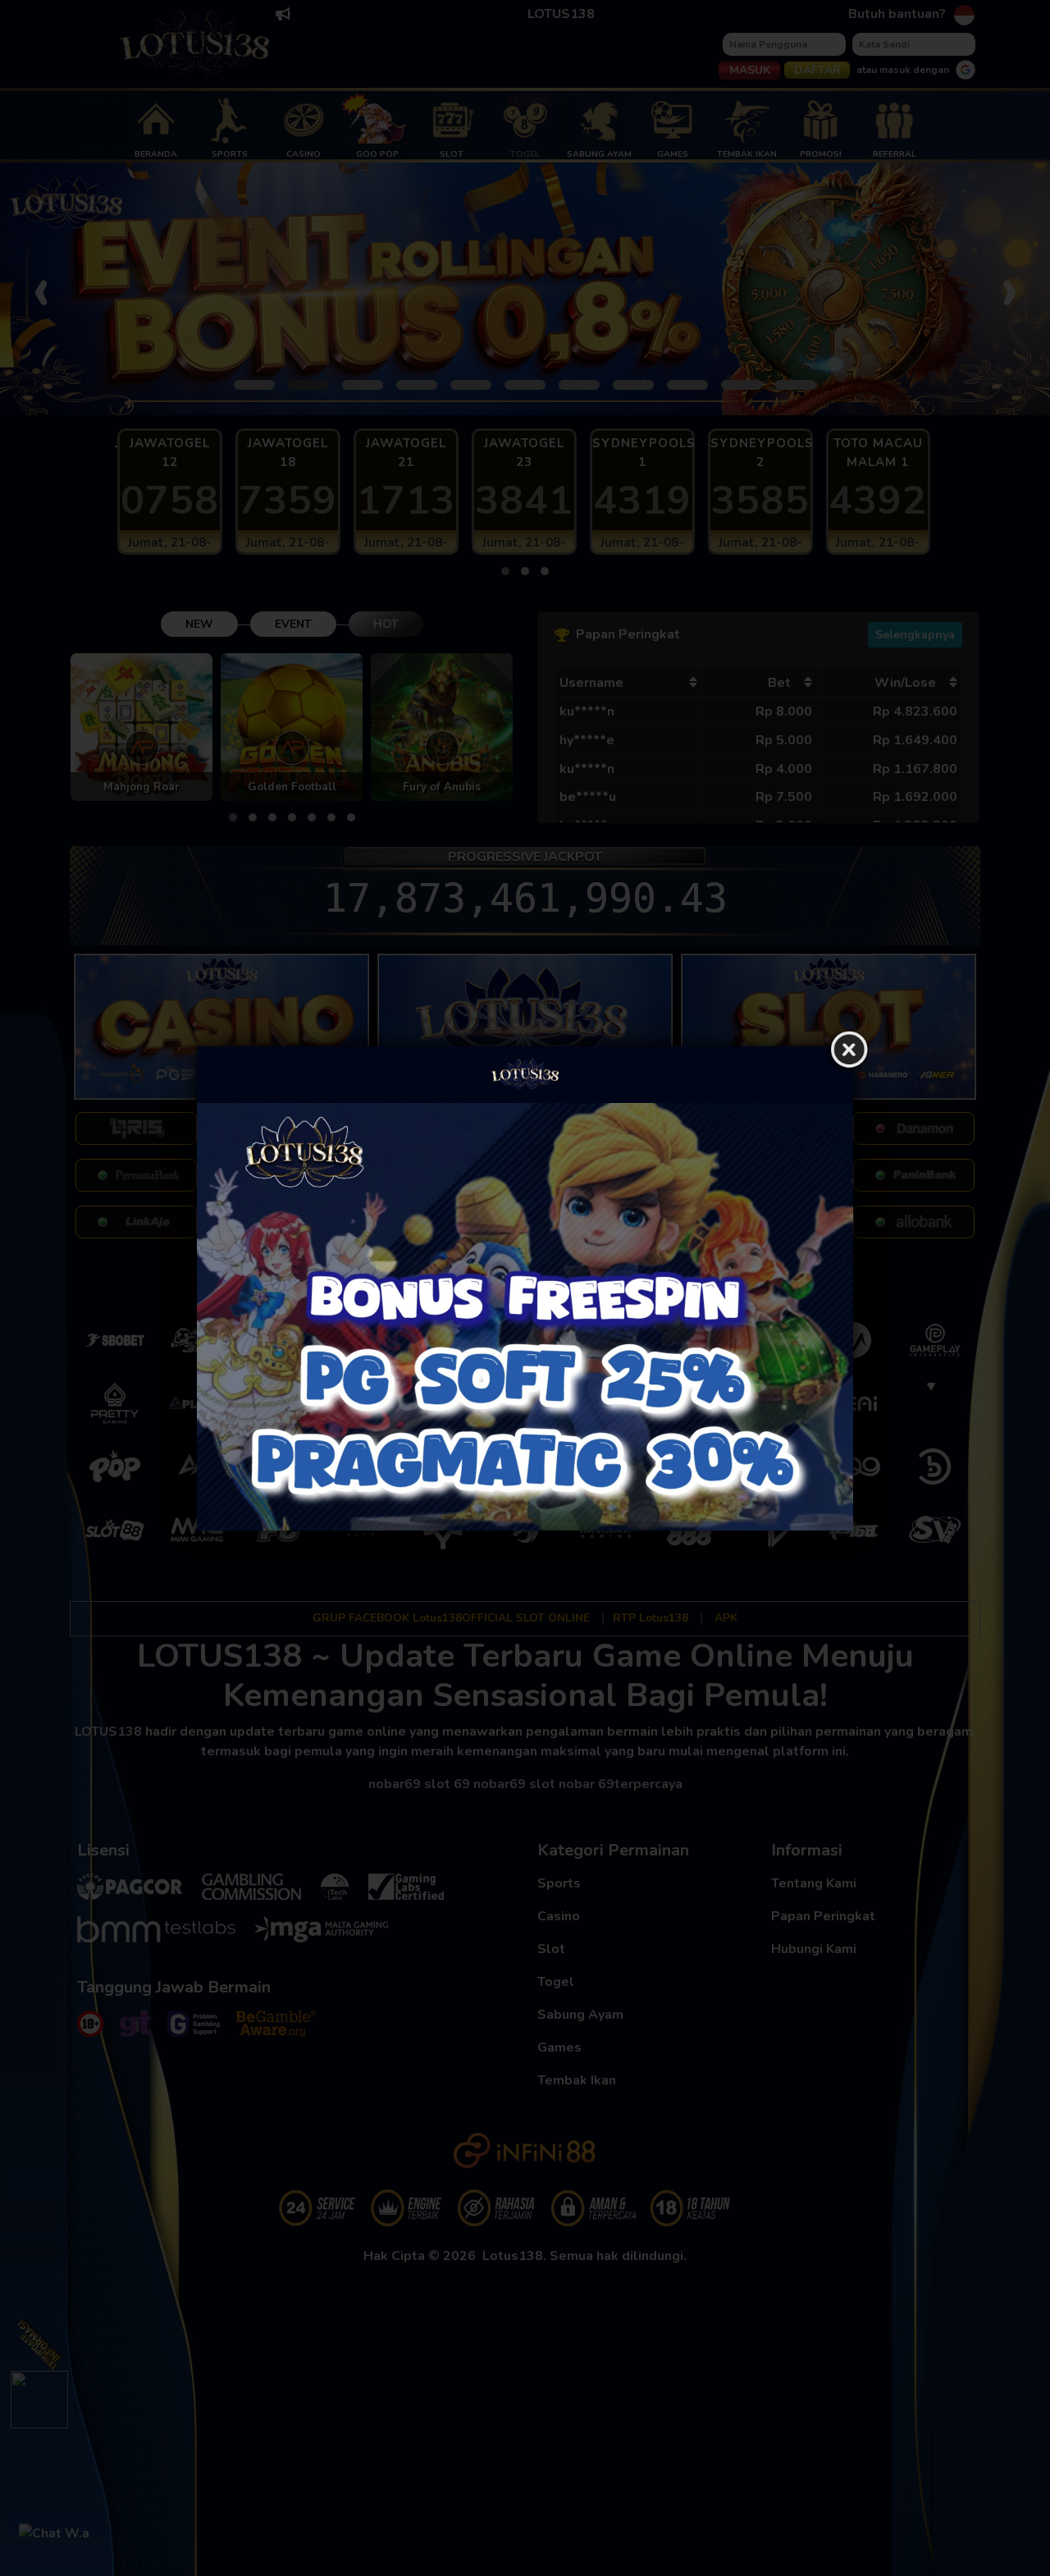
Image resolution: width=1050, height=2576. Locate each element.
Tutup (849, 1050)
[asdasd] (525, 1317)
